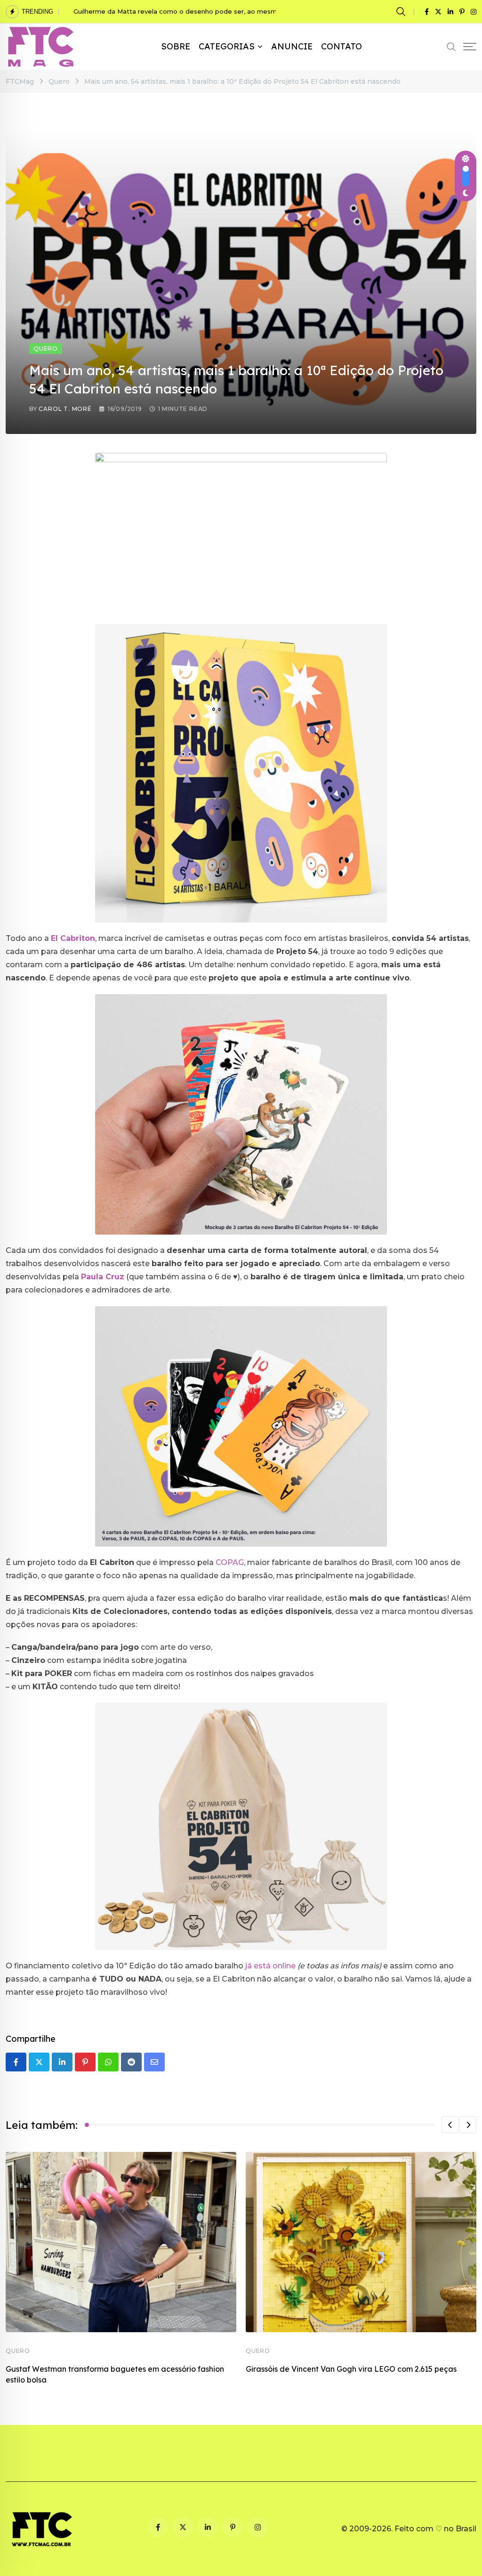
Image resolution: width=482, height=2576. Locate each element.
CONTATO (341, 46)
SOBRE (176, 46)
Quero (18, 2351)
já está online (270, 1966)
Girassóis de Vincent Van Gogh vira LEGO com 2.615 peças (351, 2369)
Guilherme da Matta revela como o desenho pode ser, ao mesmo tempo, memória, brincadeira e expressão (244, 11)
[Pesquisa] (402, 11)
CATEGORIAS (227, 46)
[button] (450, 2125)
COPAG (230, 1562)
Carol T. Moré (65, 409)
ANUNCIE (292, 46)
